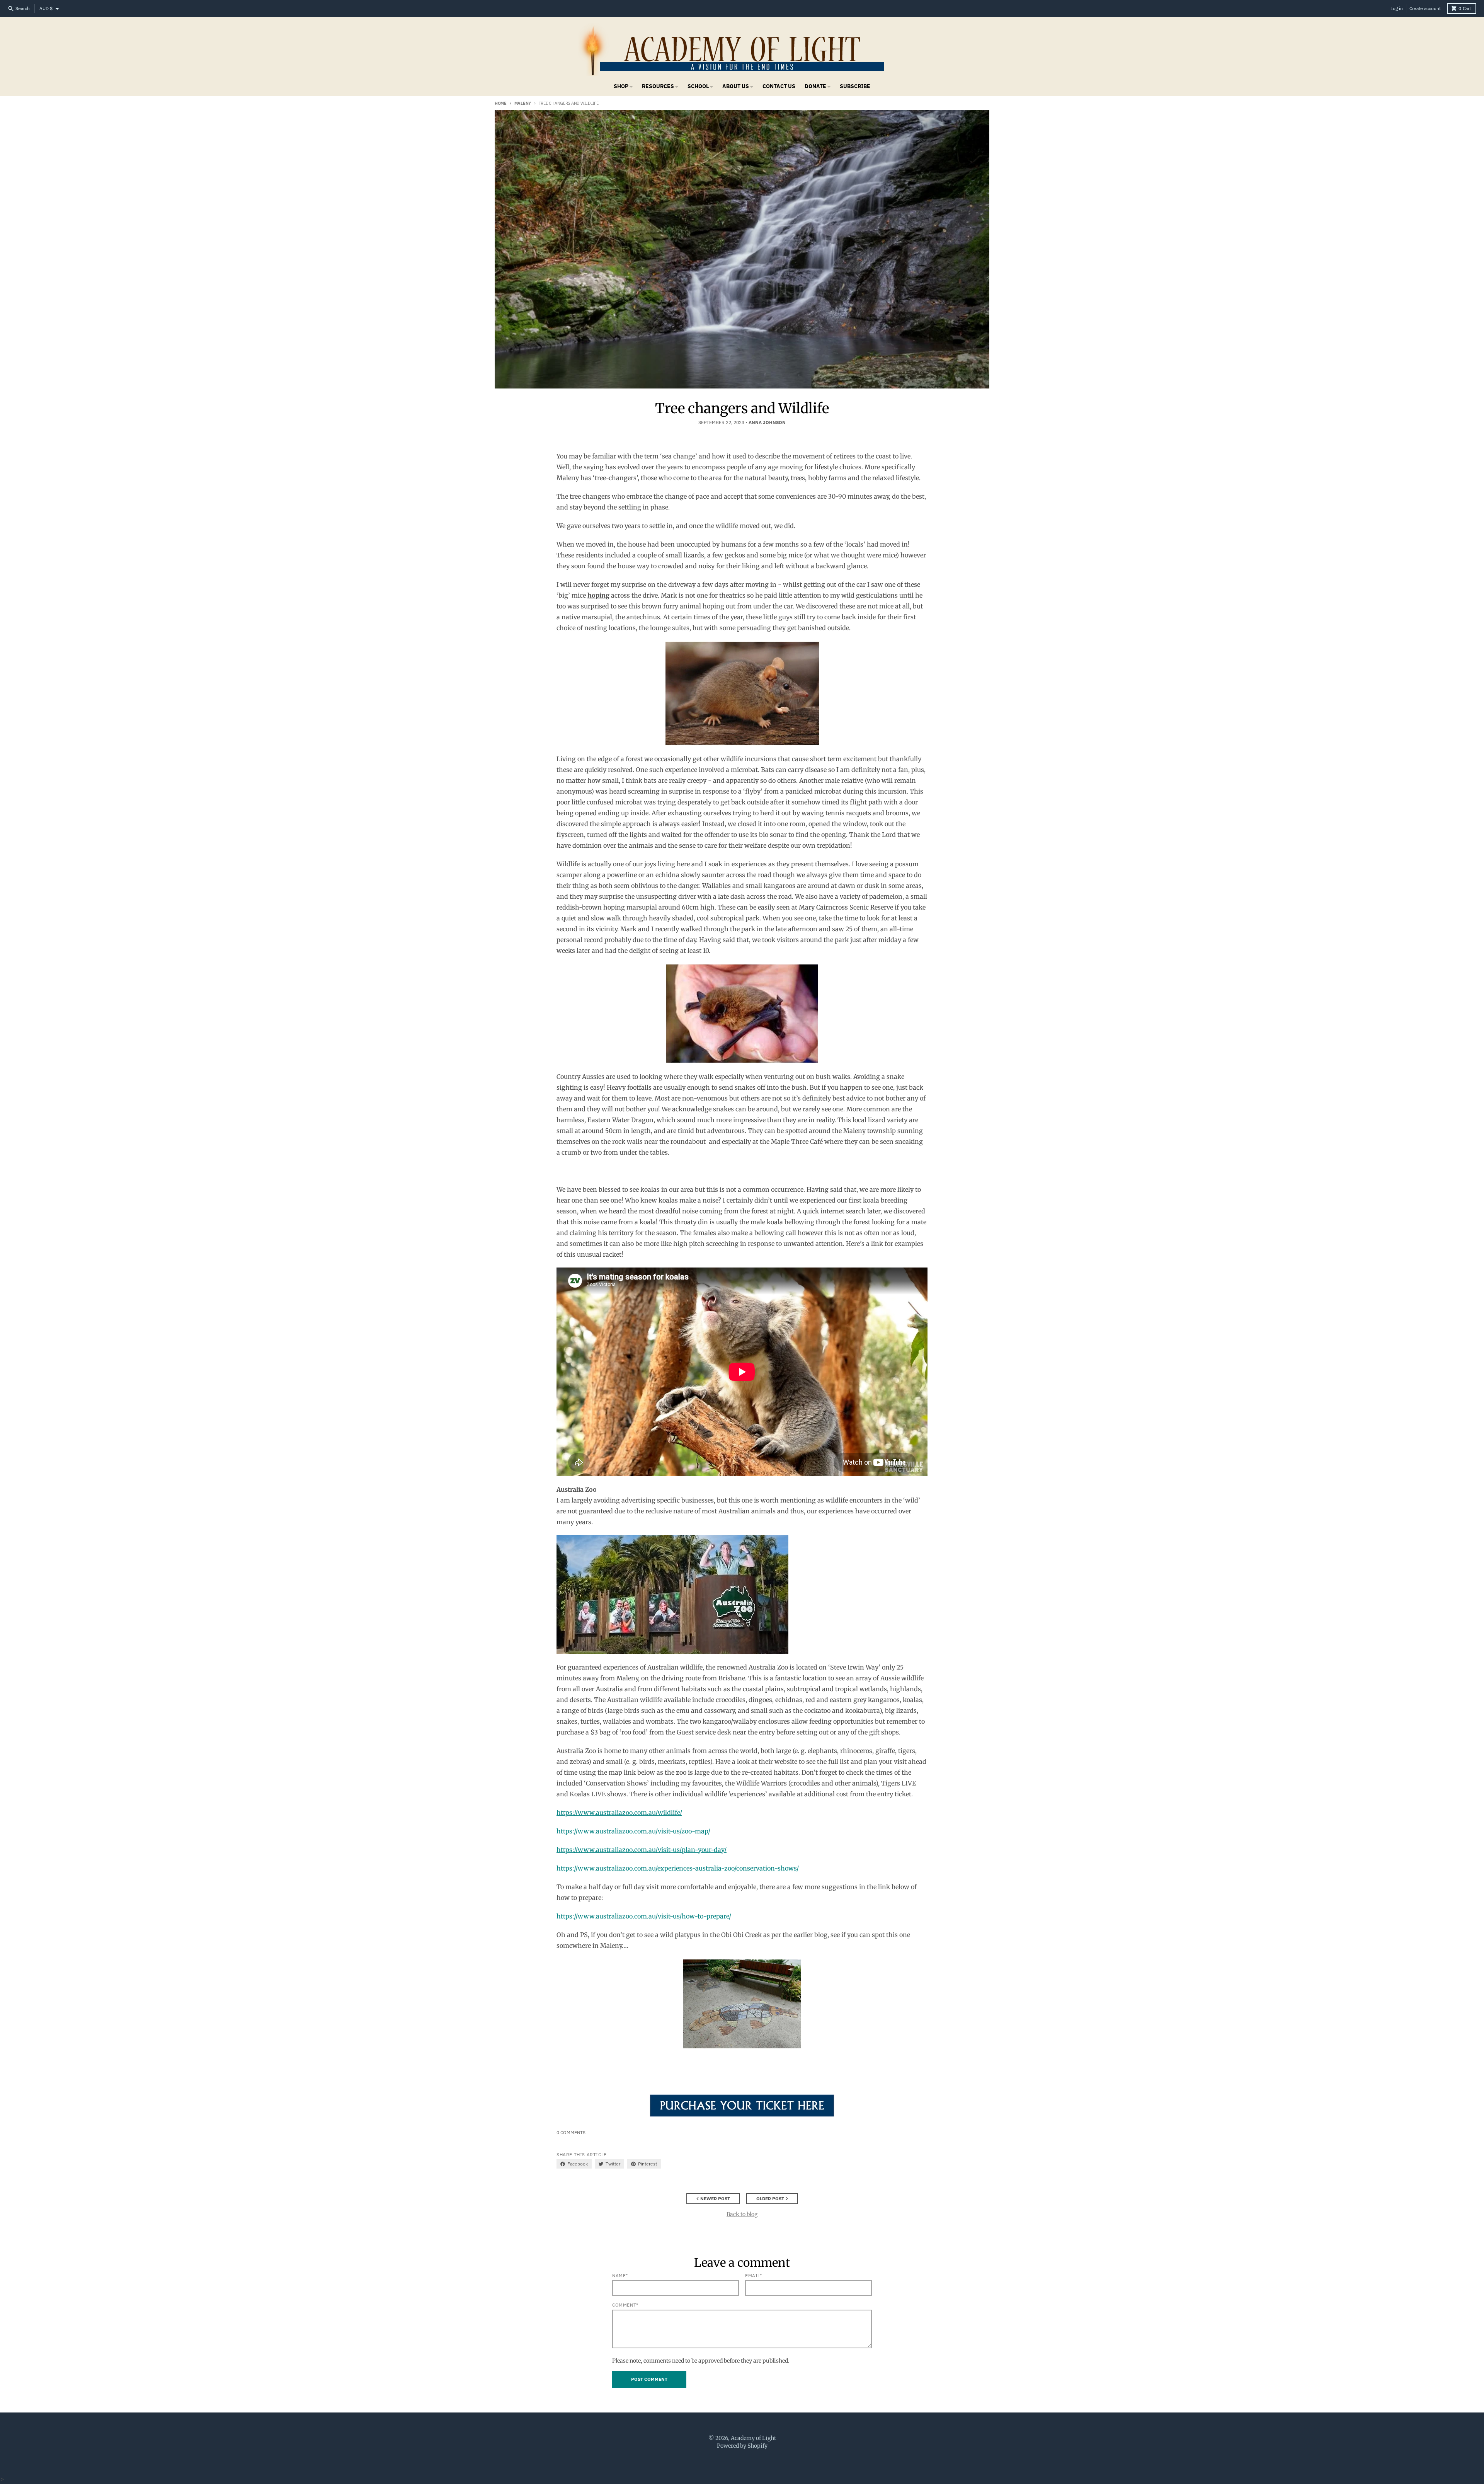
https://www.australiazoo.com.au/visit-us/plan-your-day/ (642, 1850)
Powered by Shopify (742, 2446)
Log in (1397, 8)
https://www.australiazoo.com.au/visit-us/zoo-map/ (633, 1831)
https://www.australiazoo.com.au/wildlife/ (619, 1813)
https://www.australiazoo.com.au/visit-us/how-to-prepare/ (644, 1916)
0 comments (571, 2132)
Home (501, 103)
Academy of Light (753, 2438)
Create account (1425, 8)
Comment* (625, 2305)
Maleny (523, 103)
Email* (754, 2275)
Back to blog (742, 2214)
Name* (620, 2275)
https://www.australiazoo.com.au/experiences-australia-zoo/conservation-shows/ (678, 1868)
